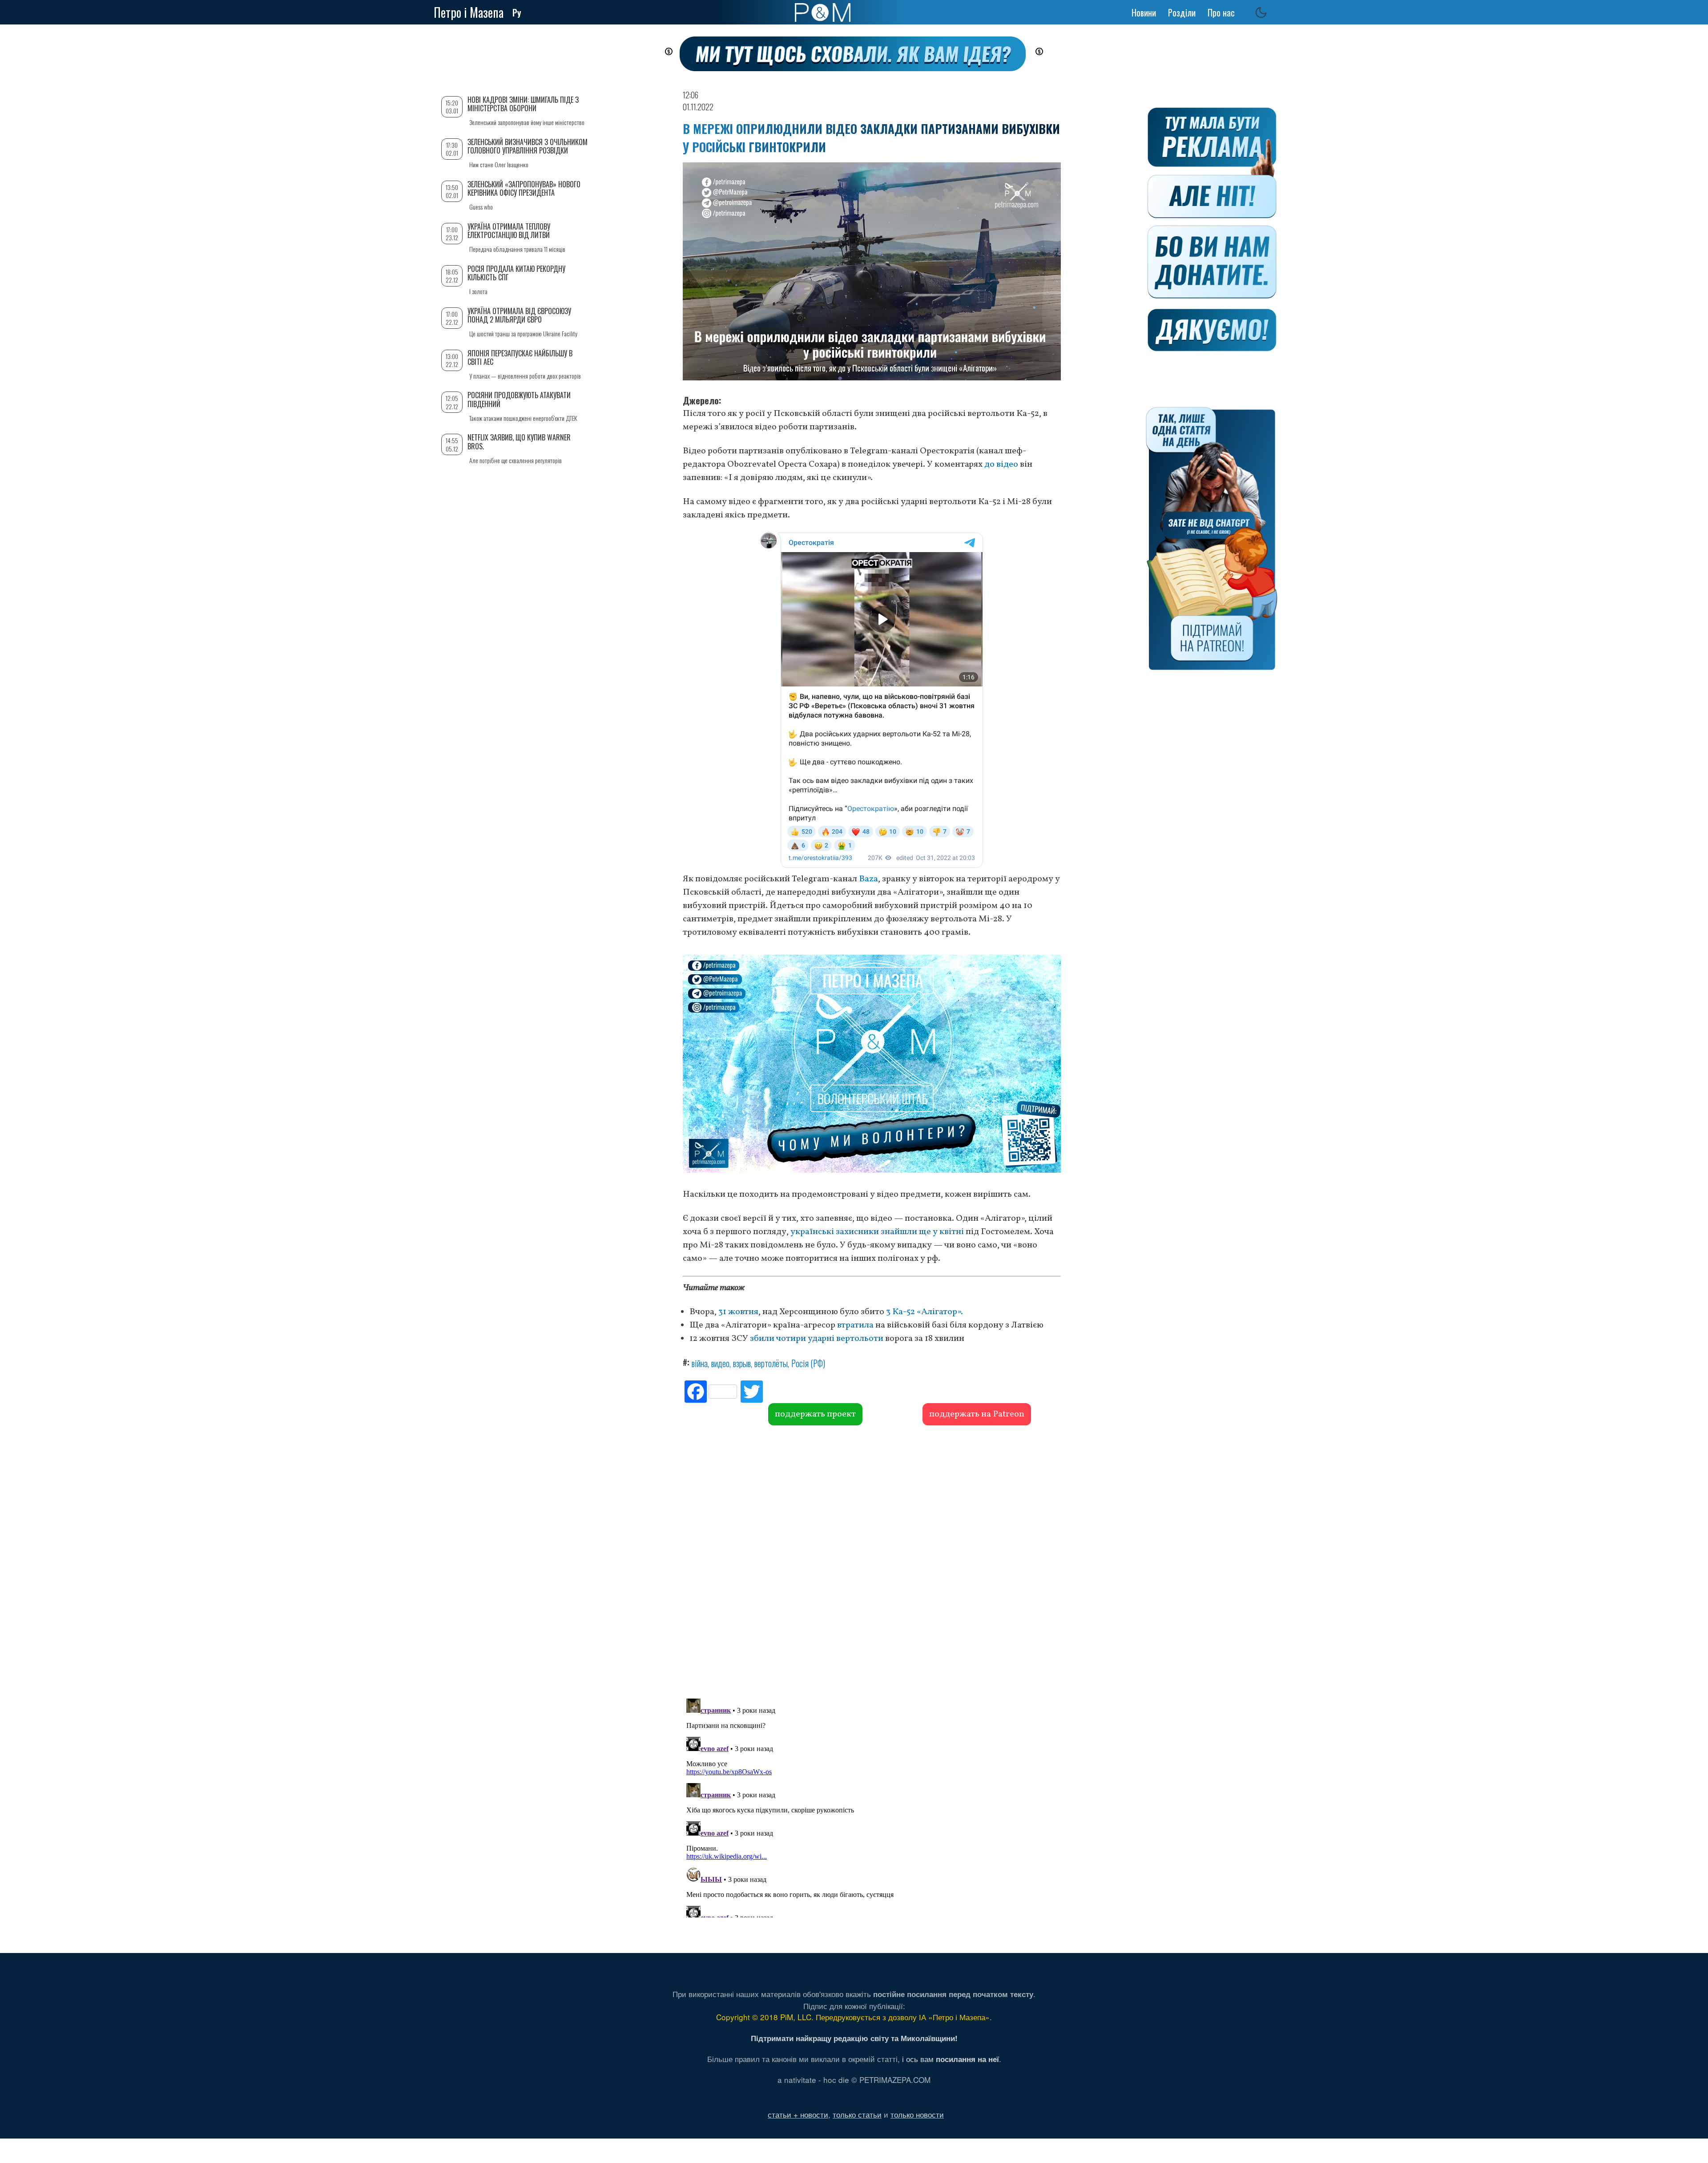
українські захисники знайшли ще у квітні (877, 1232)
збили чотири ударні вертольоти (817, 1339)
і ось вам (951, 2059)
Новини (1144, 12)
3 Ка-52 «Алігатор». (924, 1312)
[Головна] (823, 12)
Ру (517, 12)
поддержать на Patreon (977, 1414)
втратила (855, 1325)
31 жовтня (738, 1312)
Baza (868, 879)
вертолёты (771, 1363)
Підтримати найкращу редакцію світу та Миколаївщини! (854, 2038)
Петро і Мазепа (469, 12)
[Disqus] (872, 1561)
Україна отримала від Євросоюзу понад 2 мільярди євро (519, 315)
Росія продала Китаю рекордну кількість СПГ (516, 273)
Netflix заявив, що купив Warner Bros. (519, 442)
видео (720, 1363)
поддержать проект (815, 1414)
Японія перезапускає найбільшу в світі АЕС (520, 357)
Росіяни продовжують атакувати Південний (519, 399)
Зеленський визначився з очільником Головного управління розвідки (528, 146)
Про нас (1221, 12)
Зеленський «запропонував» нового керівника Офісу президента (524, 188)
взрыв (742, 1363)
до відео (1001, 464)
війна (700, 1363)
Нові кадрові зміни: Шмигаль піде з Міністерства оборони (523, 104)
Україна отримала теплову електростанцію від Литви (509, 231)
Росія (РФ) (808, 1363)
